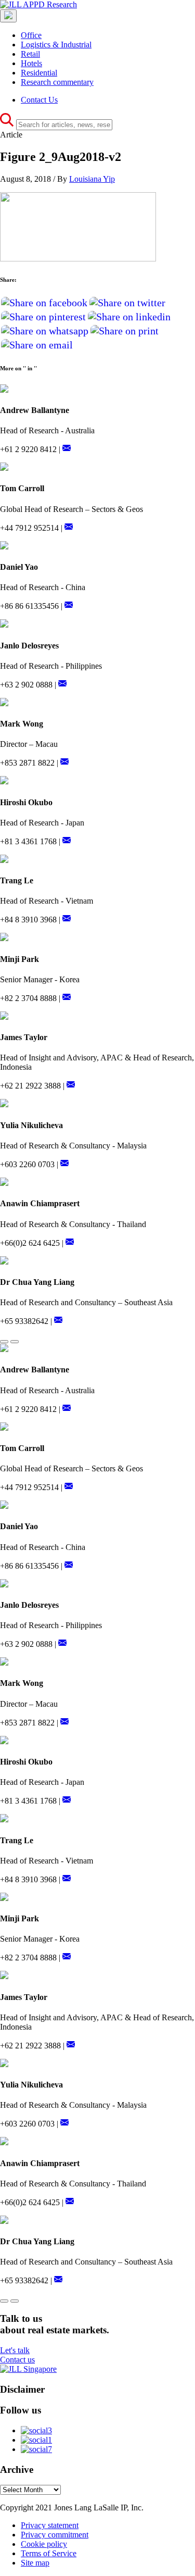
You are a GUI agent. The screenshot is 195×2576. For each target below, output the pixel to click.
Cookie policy (44, 2544)
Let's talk (15, 2350)
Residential (39, 73)
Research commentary (57, 82)
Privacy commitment (55, 2535)
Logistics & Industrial (56, 45)
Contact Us (39, 100)
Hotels (31, 63)
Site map (35, 2563)
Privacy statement (50, 2525)
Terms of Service (49, 2553)
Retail (30, 54)
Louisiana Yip (92, 179)
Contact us (17, 2360)
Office (31, 35)
